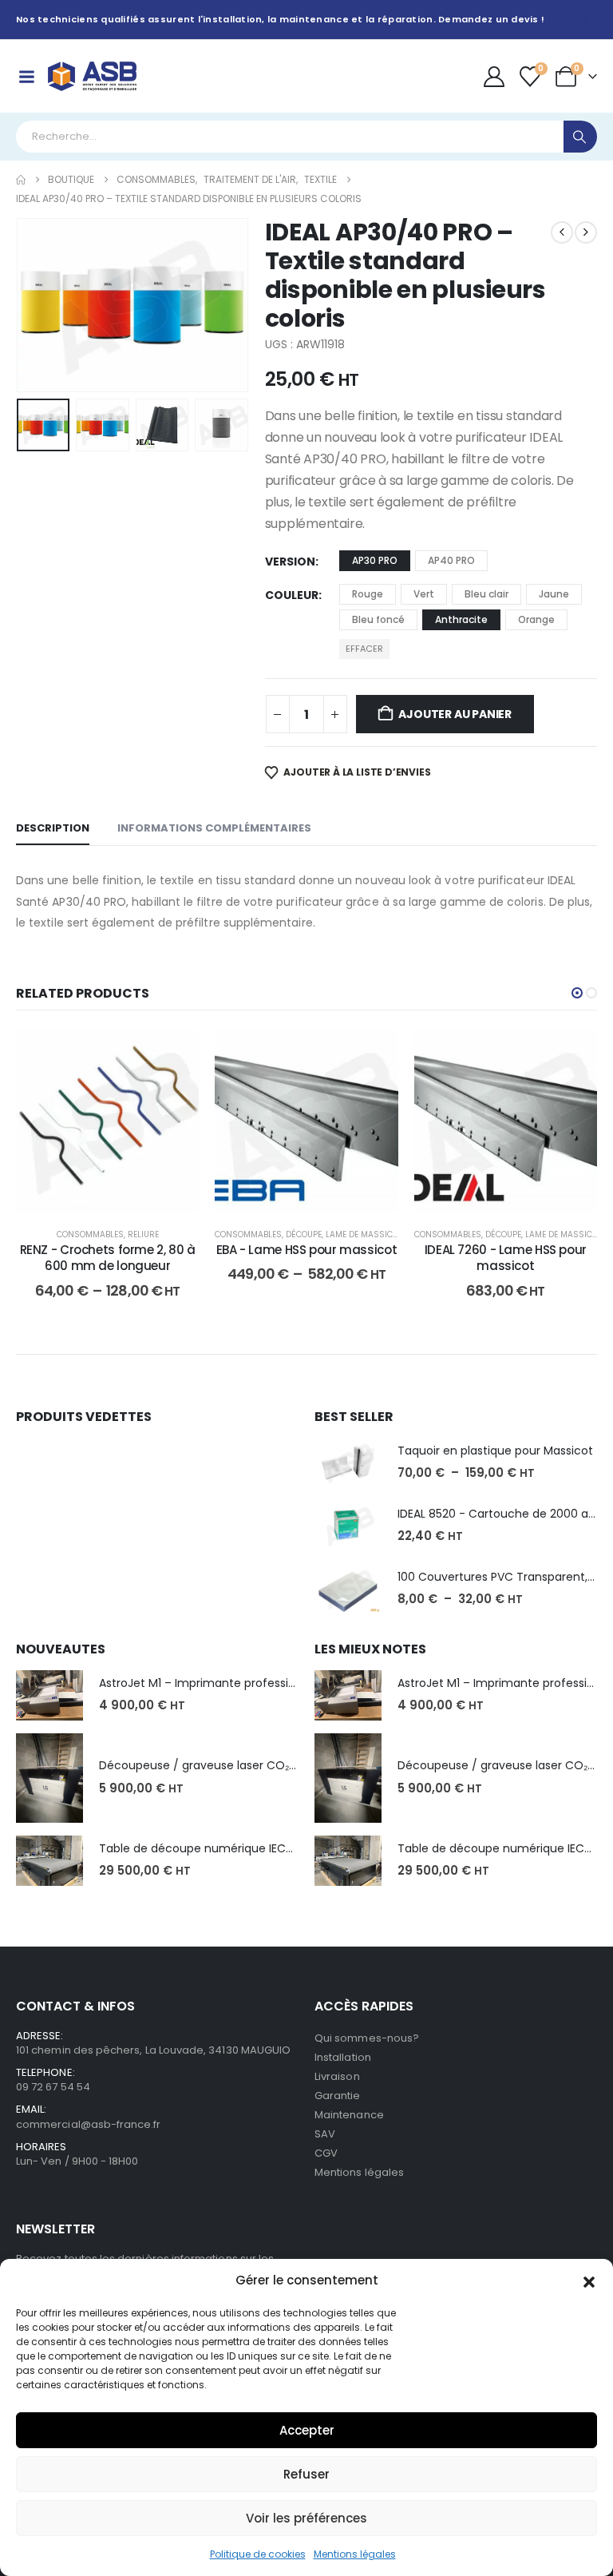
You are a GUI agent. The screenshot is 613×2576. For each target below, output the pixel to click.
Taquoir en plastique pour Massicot (495, 1451)
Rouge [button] (368, 594)
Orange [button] (536, 619)
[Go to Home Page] (21, 180)
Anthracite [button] (461, 619)
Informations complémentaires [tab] (214, 828)
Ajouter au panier (455, 714)
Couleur (292, 595)
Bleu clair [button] (486, 594)
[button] (589, 2280)
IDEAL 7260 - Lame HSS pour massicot (506, 1258)
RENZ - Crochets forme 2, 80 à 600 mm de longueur (108, 1258)
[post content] (107, 1121)
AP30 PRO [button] (375, 560)
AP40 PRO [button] (451, 560)
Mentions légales (355, 2554)
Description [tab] (53, 828)
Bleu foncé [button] (378, 619)
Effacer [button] (364, 649)
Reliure (143, 1234)
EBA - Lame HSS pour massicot (307, 1250)
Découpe (304, 1234)
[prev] (562, 232)
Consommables (90, 1234)
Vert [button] (424, 594)
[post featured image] (348, 1463)
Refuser (306, 2474)
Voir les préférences (306, 2518)
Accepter (307, 2430)
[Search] (580, 137)
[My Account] (494, 77)
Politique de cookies (258, 2554)
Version (290, 562)
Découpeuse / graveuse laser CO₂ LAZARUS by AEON (243, 1765)
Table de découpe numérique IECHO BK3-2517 (227, 1848)
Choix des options (119, 1196)
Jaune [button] (554, 594)
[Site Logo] (92, 76)
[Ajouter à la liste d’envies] (175, 1054)
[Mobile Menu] (26, 77)
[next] (586, 232)
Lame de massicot (364, 1234)
